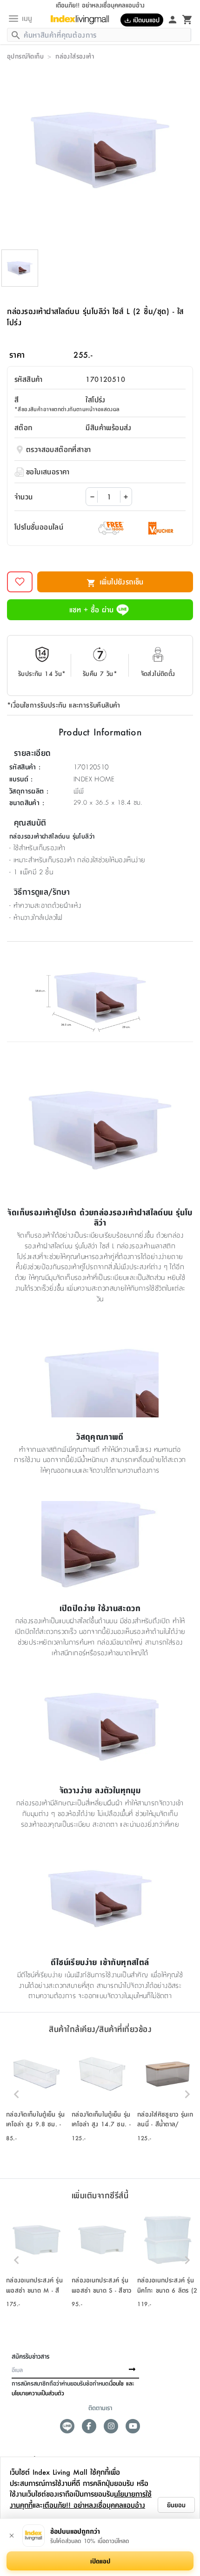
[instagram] (111, 2426)
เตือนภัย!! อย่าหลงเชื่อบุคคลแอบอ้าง (94, 2505)
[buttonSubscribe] (132, 2370)
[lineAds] (67, 2426)
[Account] (173, 19)
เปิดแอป (100, 2561)
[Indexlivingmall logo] (80, 20)
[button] (37, 2094)
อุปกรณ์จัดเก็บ (25, 56)
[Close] (12, 2536)
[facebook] (89, 2426)
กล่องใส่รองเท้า (75, 56)
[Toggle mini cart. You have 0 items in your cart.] (187, 19)
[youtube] (133, 2426)
